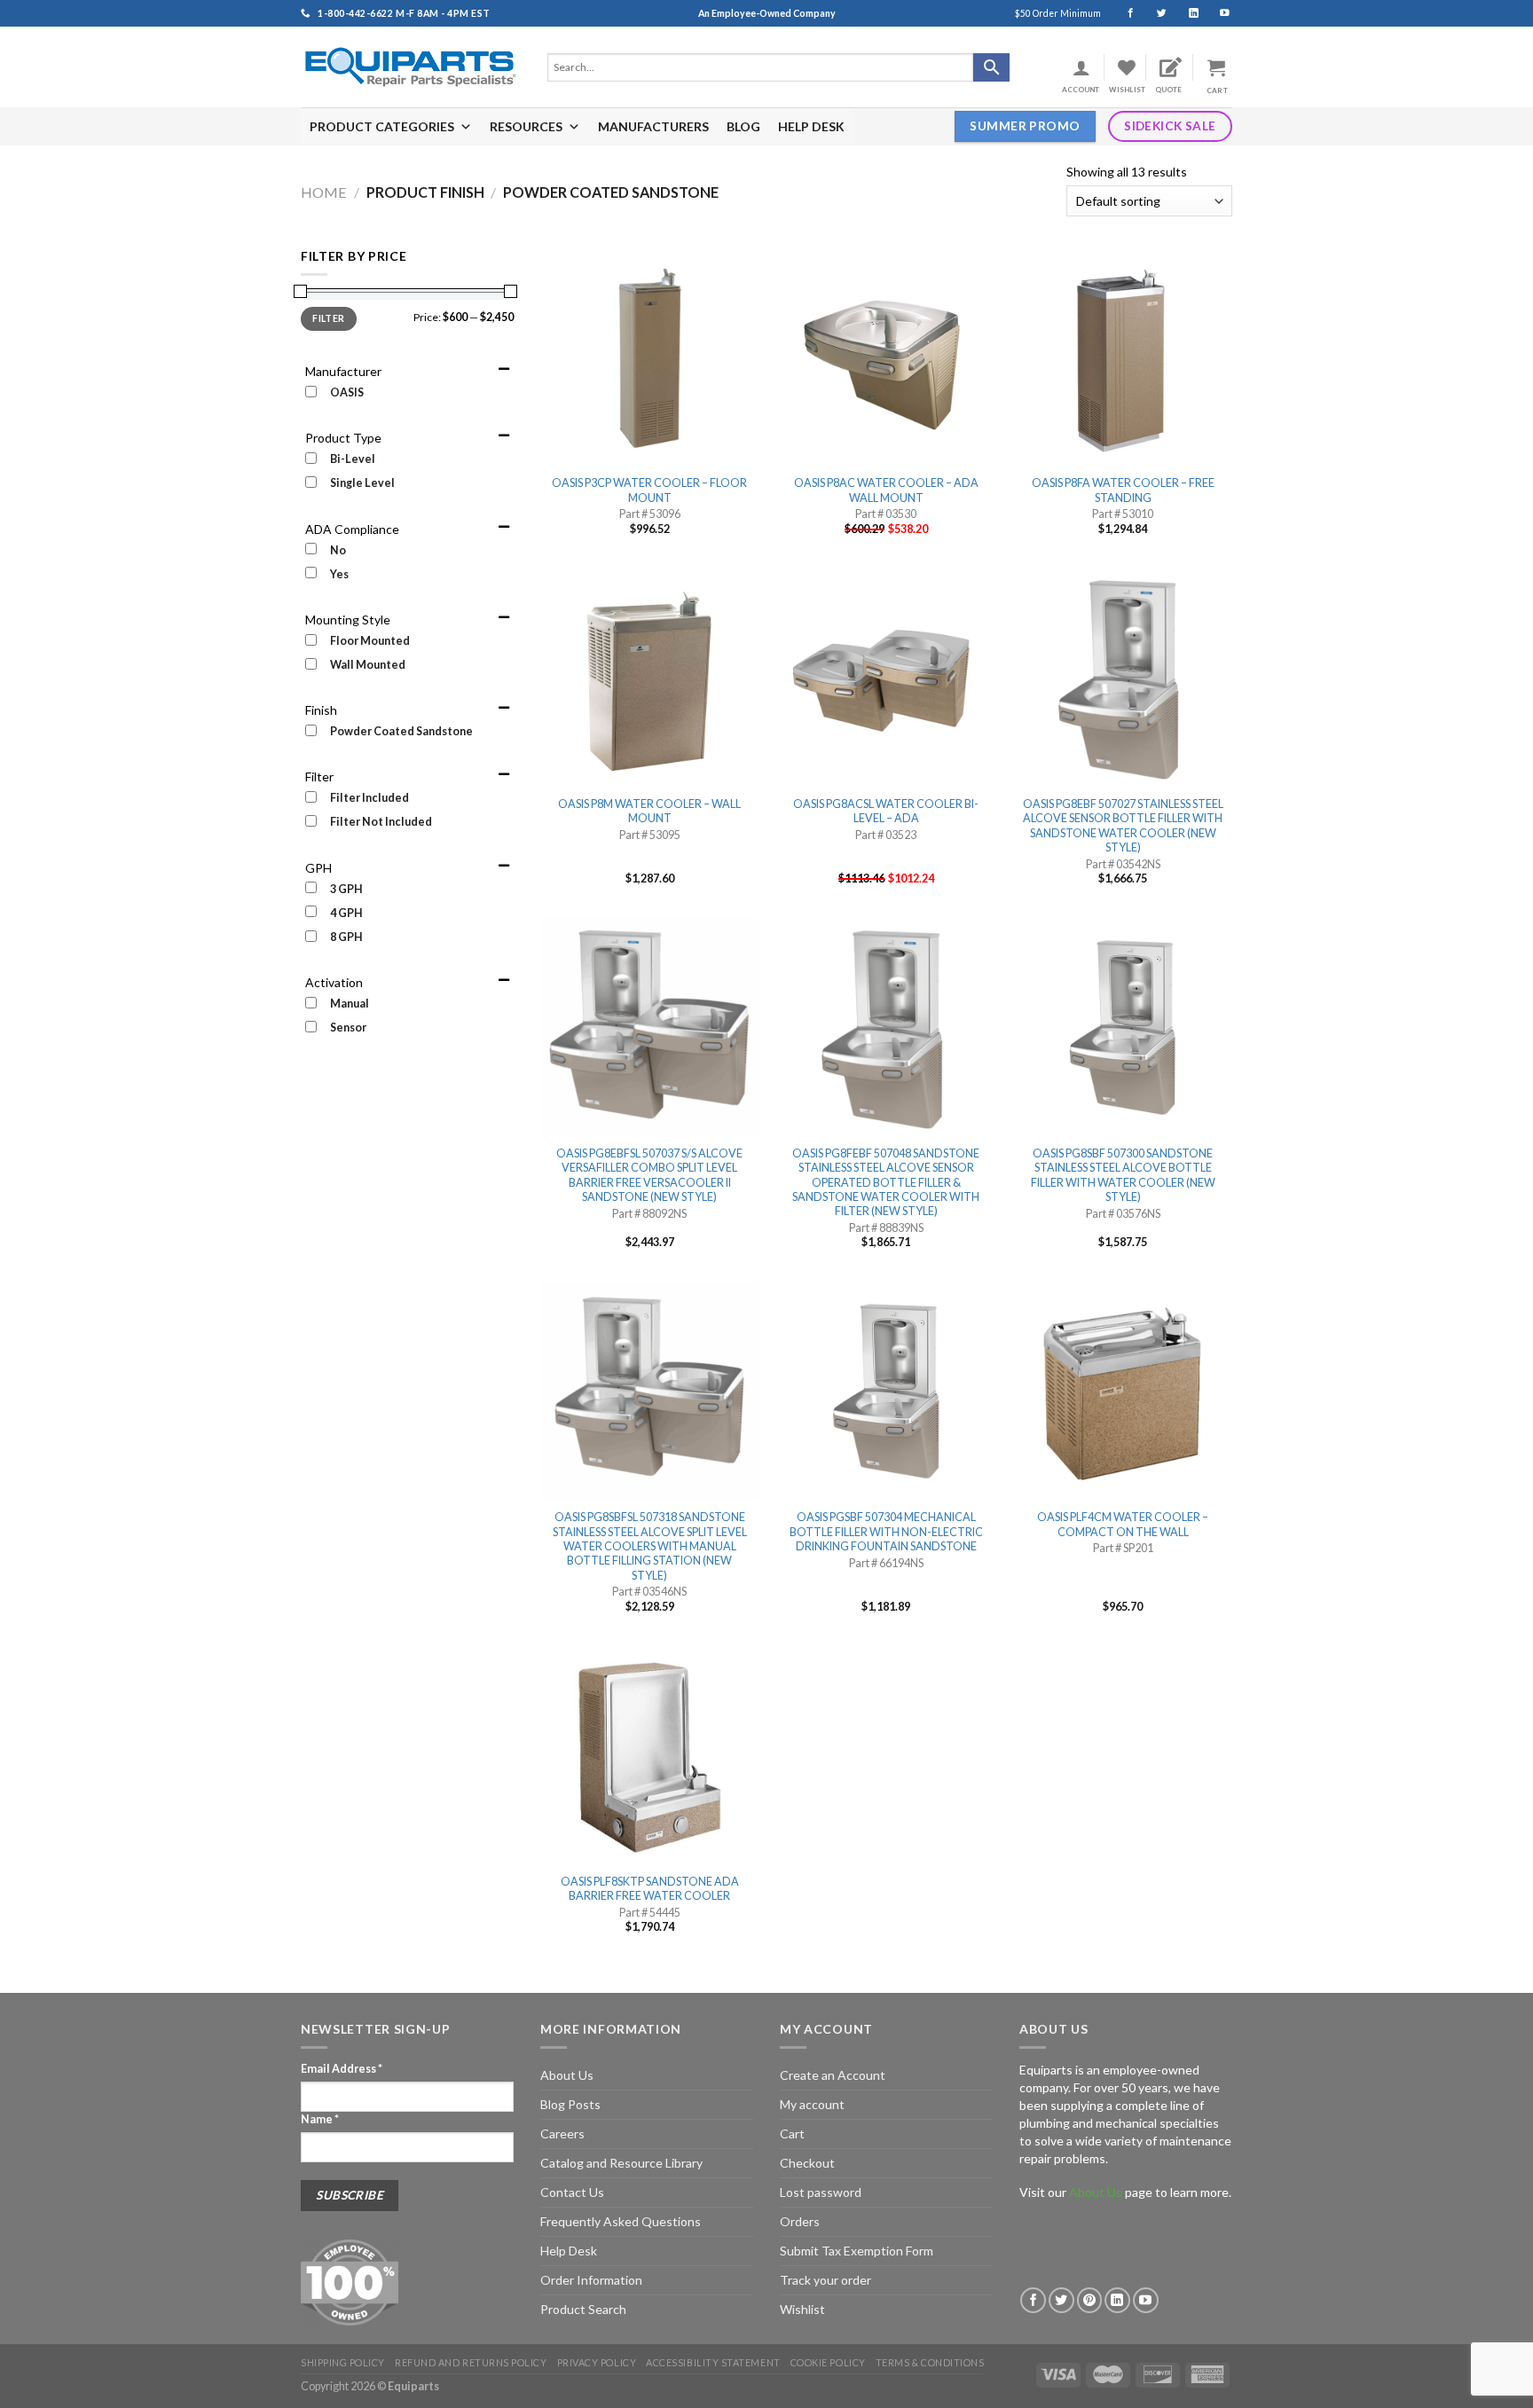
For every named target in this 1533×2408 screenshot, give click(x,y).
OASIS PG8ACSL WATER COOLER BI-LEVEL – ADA (886, 811)
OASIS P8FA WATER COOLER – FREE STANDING (1123, 490)
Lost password (821, 2192)
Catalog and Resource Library (621, 2163)
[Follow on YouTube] (1217, 13)
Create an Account (833, 2075)
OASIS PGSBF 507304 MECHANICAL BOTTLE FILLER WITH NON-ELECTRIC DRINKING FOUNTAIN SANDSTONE (886, 1532)
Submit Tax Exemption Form (857, 2251)
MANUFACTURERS (653, 126)
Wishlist (802, 2309)
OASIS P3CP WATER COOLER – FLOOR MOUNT (649, 490)
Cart (792, 2133)
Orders (800, 2221)
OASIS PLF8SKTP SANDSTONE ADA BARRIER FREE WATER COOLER (650, 1889)
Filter (328, 318)
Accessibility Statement (713, 2362)
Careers (562, 2133)
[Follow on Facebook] (1123, 13)
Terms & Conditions (930, 2362)
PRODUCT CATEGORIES (382, 126)
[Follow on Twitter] (1154, 13)
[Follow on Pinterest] (1090, 2300)
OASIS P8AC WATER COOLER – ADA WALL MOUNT (886, 490)
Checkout (807, 2163)
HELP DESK (811, 126)
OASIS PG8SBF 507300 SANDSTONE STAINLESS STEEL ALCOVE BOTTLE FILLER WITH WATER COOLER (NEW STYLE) (1123, 1175)
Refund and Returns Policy (471, 2362)
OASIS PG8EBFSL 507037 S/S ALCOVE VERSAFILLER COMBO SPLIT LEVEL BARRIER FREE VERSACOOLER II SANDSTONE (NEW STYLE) (649, 1175)
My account (812, 2104)
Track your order (825, 2280)
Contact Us (572, 2192)
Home (324, 192)
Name (320, 2119)
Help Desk (569, 2251)
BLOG (743, 126)
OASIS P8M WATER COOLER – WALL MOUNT (649, 811)
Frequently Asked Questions (621, 2221)
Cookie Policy (828, 2362)
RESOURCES (526, 126)
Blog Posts (570, 2104)
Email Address (342, 2069)
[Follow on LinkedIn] (1186, 13)
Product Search (583, 2309)
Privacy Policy (597, 2362)
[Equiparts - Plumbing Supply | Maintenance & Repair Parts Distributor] (411, 67)
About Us (567, 2075)
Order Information (591, 2280)
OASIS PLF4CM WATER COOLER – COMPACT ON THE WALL (1123, 1524)
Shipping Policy (343, 2362)
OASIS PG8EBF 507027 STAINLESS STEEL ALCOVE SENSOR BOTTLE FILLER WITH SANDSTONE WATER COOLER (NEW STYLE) (1123, 826)
